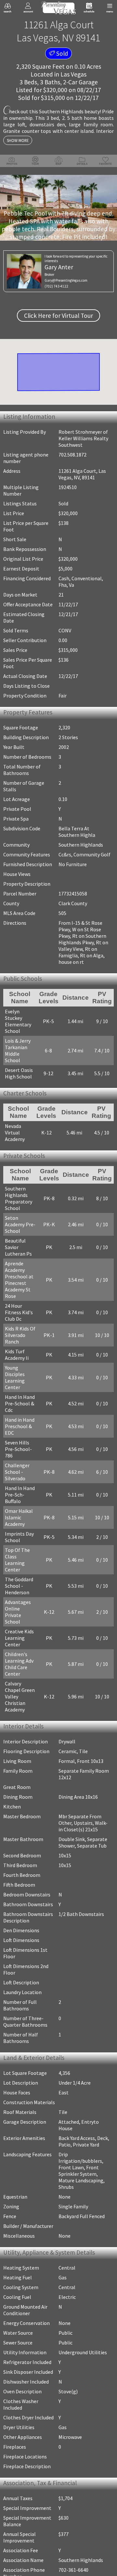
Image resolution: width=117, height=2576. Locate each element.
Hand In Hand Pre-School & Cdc (20, 1362)
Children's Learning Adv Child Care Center (19, 1596)
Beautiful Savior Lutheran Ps (23, 1228)
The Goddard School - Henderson (19, 1525)
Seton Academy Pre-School (22, 1212)
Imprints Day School (19, 1482)
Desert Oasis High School (19, 1062)
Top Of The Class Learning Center (21, 1502)
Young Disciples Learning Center (22, 1339)
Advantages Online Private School (21, 1547)
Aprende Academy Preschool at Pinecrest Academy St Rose (19, 1258)
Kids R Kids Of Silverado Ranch (23, 1303)
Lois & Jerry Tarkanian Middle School (20, 1042)
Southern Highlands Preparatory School (19, 1189)
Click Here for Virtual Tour (58, 316)
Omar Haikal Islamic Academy (19, 1463)
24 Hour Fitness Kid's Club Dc (22, 1287)
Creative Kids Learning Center (19, 1570)
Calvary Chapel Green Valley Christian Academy (21, 1626)
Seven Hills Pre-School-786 (22, 1404)
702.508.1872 (72, 455)
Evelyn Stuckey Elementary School (21, 1019)
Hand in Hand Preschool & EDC (20, 1385)
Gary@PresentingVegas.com (66, 280)
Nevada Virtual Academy (15, 1122)
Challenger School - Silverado (17, 1424)
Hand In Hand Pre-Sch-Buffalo (23, 1443)
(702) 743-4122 (56, 286)
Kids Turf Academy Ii (17, 1319)
